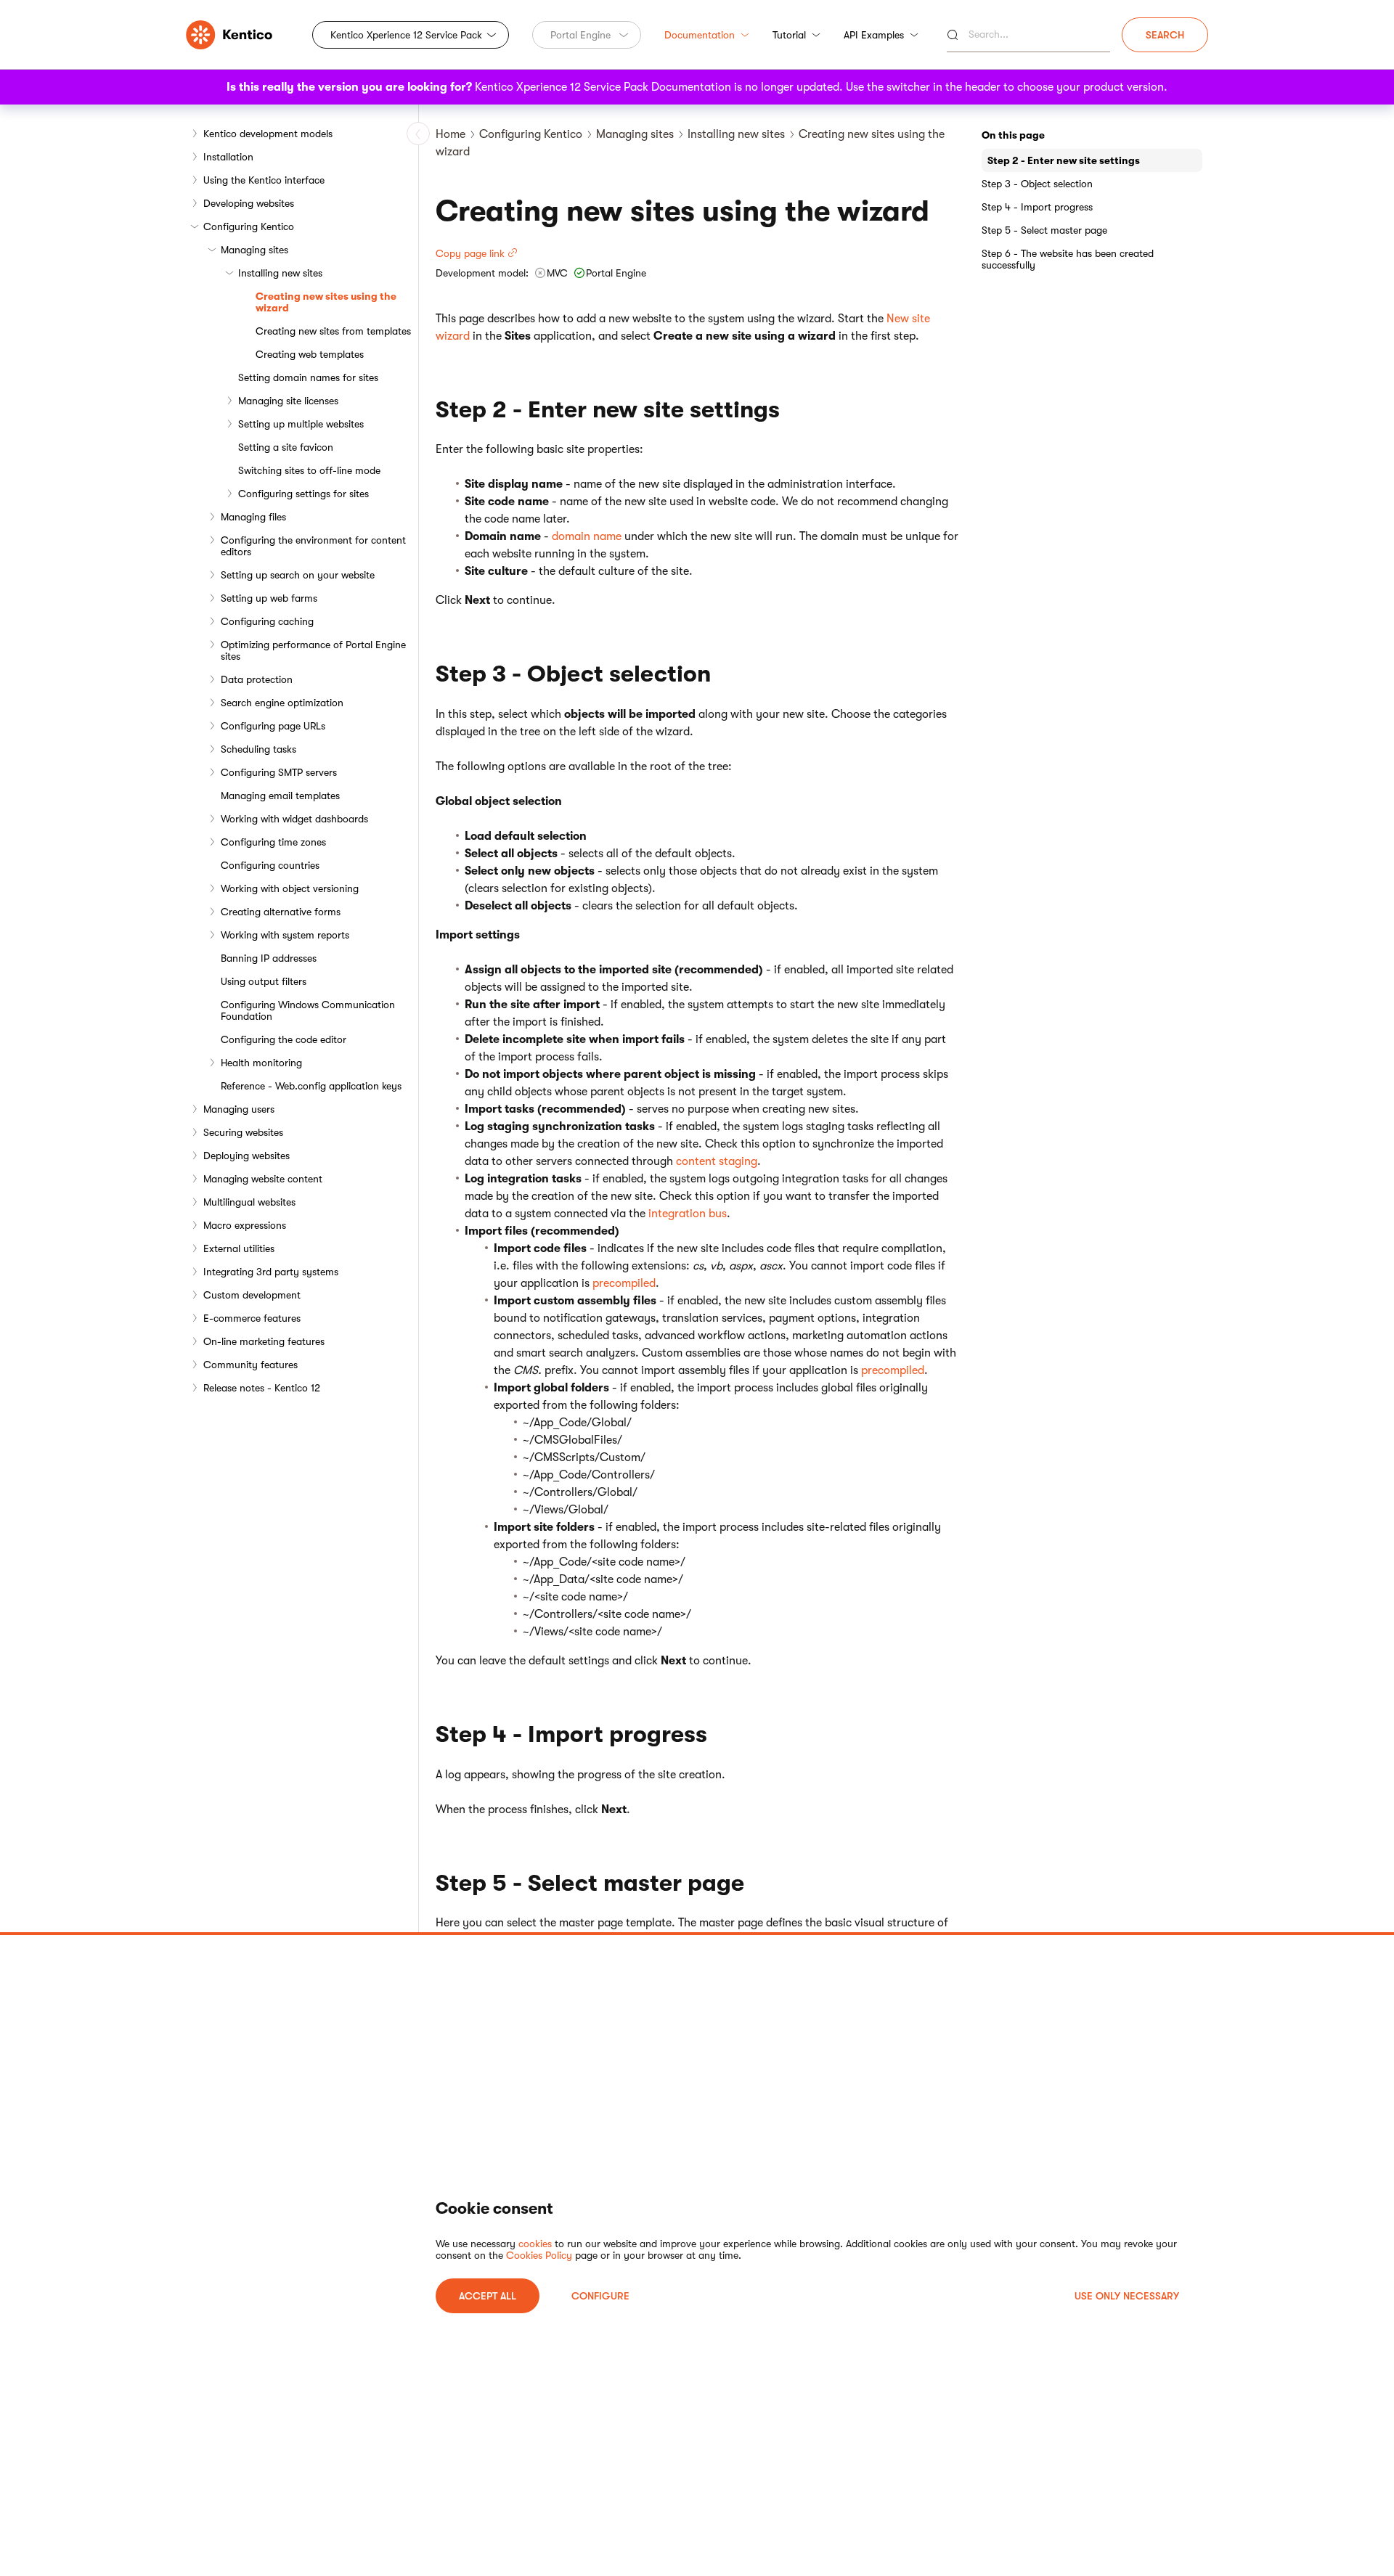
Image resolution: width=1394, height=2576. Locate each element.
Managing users (239, 1109)
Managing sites (254, 250)
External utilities (239, 1248)
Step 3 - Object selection (1037, 184)
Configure (600, 2296)
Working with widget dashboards (294, 819)
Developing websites (249, 203)
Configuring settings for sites (303, 494)
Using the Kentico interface (264, 180)
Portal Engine (580, 35)
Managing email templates (280, 796)
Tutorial (789, 35)
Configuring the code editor (284, 1039)
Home (451, 134)
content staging (717, 1161)
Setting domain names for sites (308, 377)
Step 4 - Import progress (1037, 207)
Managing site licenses (288, 401)
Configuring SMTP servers (279, 772)
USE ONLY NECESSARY (1127, 2296)
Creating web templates (310, 354)
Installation (228, 157)
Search (1165, 35)
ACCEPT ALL (488, 2296)
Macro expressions (245, 1225)
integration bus (688, 1214)
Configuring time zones (273, 842)
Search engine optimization (282, 703)
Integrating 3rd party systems (271, 1272)
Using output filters (264, 981)
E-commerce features (252, 1318)
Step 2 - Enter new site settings (1064, 160)
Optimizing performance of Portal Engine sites (313, 650)
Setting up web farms (269, 598)
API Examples (874, 35)
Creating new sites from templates (333, 331)
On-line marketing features (264, 1341)
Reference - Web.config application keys (311, 1086)
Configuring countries (270, 865)
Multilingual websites (249, 1202)
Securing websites (243, 1132)
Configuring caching (267, 621)
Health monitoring (261, 1063)
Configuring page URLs (273, 726)
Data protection (257, 679)
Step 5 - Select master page (1044, 230)
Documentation (700, 35)
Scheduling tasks (258, 749)
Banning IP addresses (269, 958)
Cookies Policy (539, 2255)
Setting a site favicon (286, 447)
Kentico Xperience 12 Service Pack (406, 35)
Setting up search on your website (298, 575)
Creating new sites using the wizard (326, 302)
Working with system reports (285, 935)
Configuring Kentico (249, 226)
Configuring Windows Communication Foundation (308, 1010)
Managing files (253, 517)
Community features (250, 1365)
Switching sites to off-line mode (309, 470)
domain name (587, 536)
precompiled (624, 1283)
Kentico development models (268, 134)
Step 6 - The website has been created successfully (1068, 259)
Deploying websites (246, 1156)
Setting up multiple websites (301, 424)
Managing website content (263, 1179)
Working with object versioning (290, 888)
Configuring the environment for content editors (313, 546)
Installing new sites (280, 273)
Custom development (252, 1295)
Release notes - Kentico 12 (262, 1388)
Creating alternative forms (281, 912)
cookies (535, 2244)
